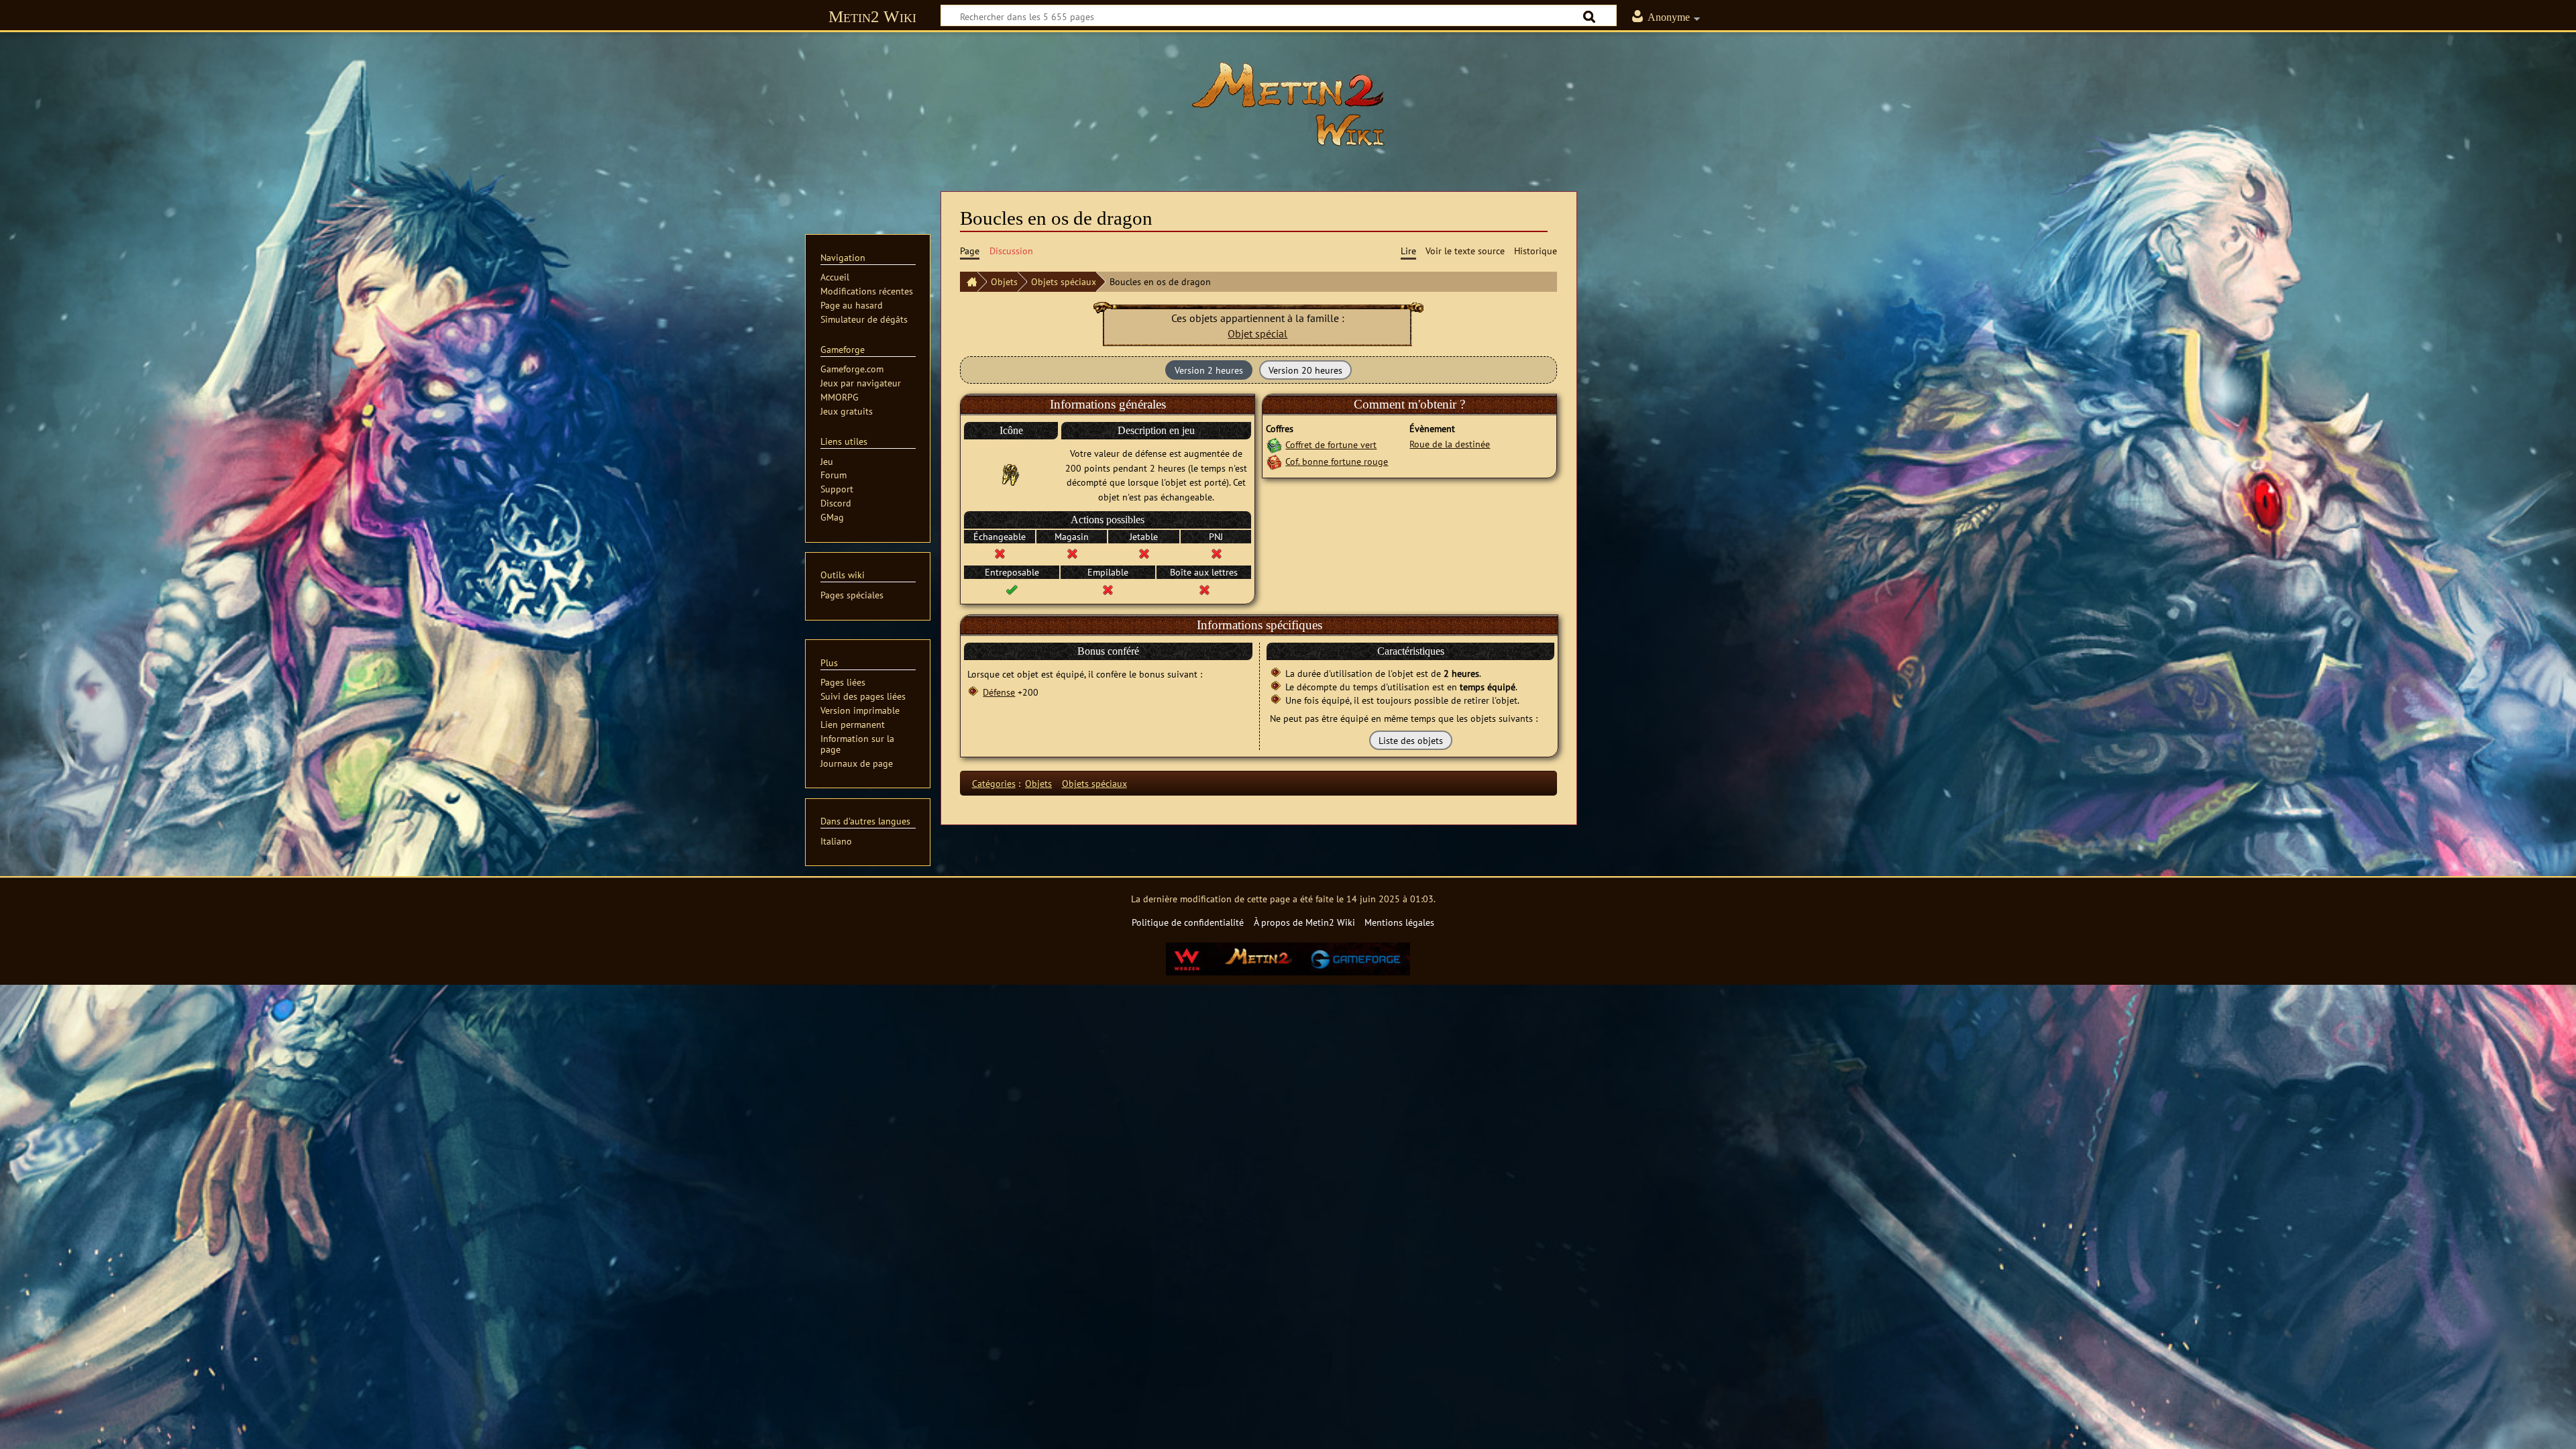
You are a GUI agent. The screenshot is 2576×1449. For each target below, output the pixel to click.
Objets (1004, 281)
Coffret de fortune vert (1331, 444)
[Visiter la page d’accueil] (1288, 104)
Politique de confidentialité (1188, 922)
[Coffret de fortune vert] (1274, 444)
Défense (999, 692)
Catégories (994, 783)
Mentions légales (1399, 922)
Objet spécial (1257, 333)
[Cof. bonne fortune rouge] (1274, 461)
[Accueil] (969, 282)
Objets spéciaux (1064, 281)
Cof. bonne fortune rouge (1337, 461)
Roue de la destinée (1450, 444)
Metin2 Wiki (872, 16)
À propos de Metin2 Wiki (1304, 922)
